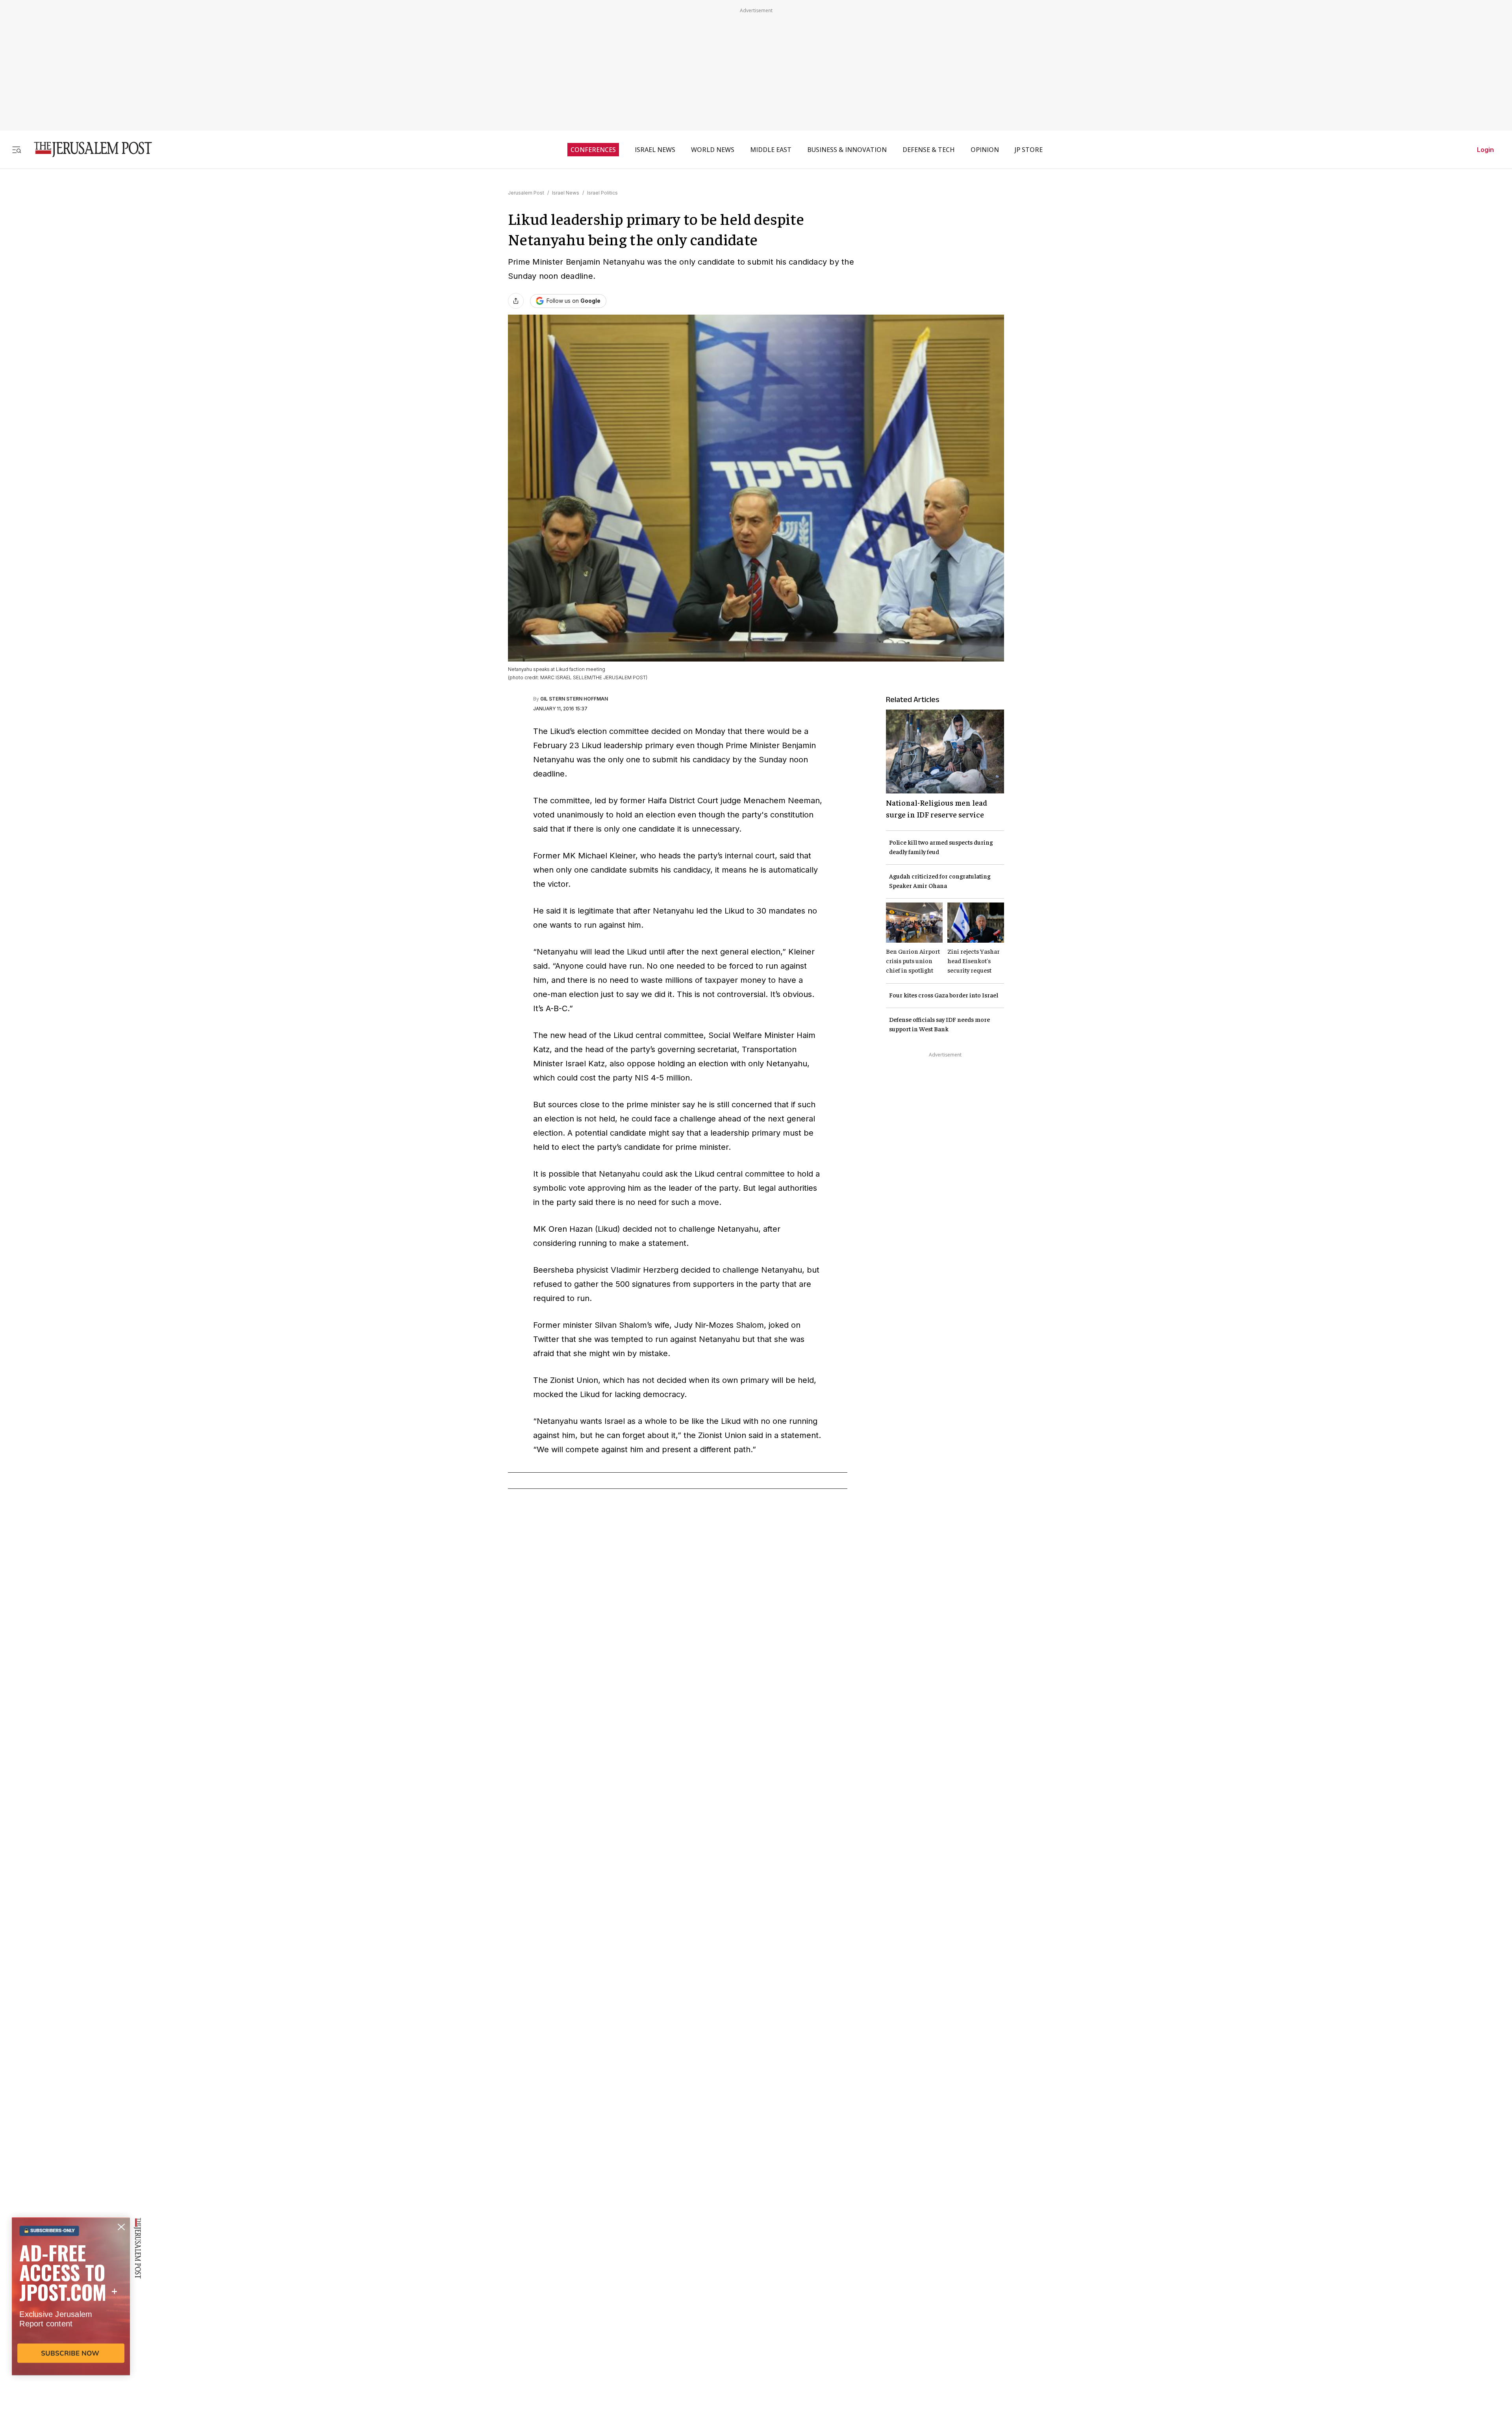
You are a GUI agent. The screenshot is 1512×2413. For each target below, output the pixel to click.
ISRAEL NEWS (655, 150)
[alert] (71, 2322)
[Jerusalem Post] (88, 149)
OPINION (985, 150)
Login (1485, 150)
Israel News (566, 193)
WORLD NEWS (713, 150)
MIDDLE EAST (771, 150)
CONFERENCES (593, 150)
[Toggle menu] (17, 149)
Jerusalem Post (526, 193)
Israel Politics (602, 193)
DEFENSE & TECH (929, 150)
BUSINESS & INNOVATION (847, 150)
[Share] (516, 301)
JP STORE (1029, 150)
